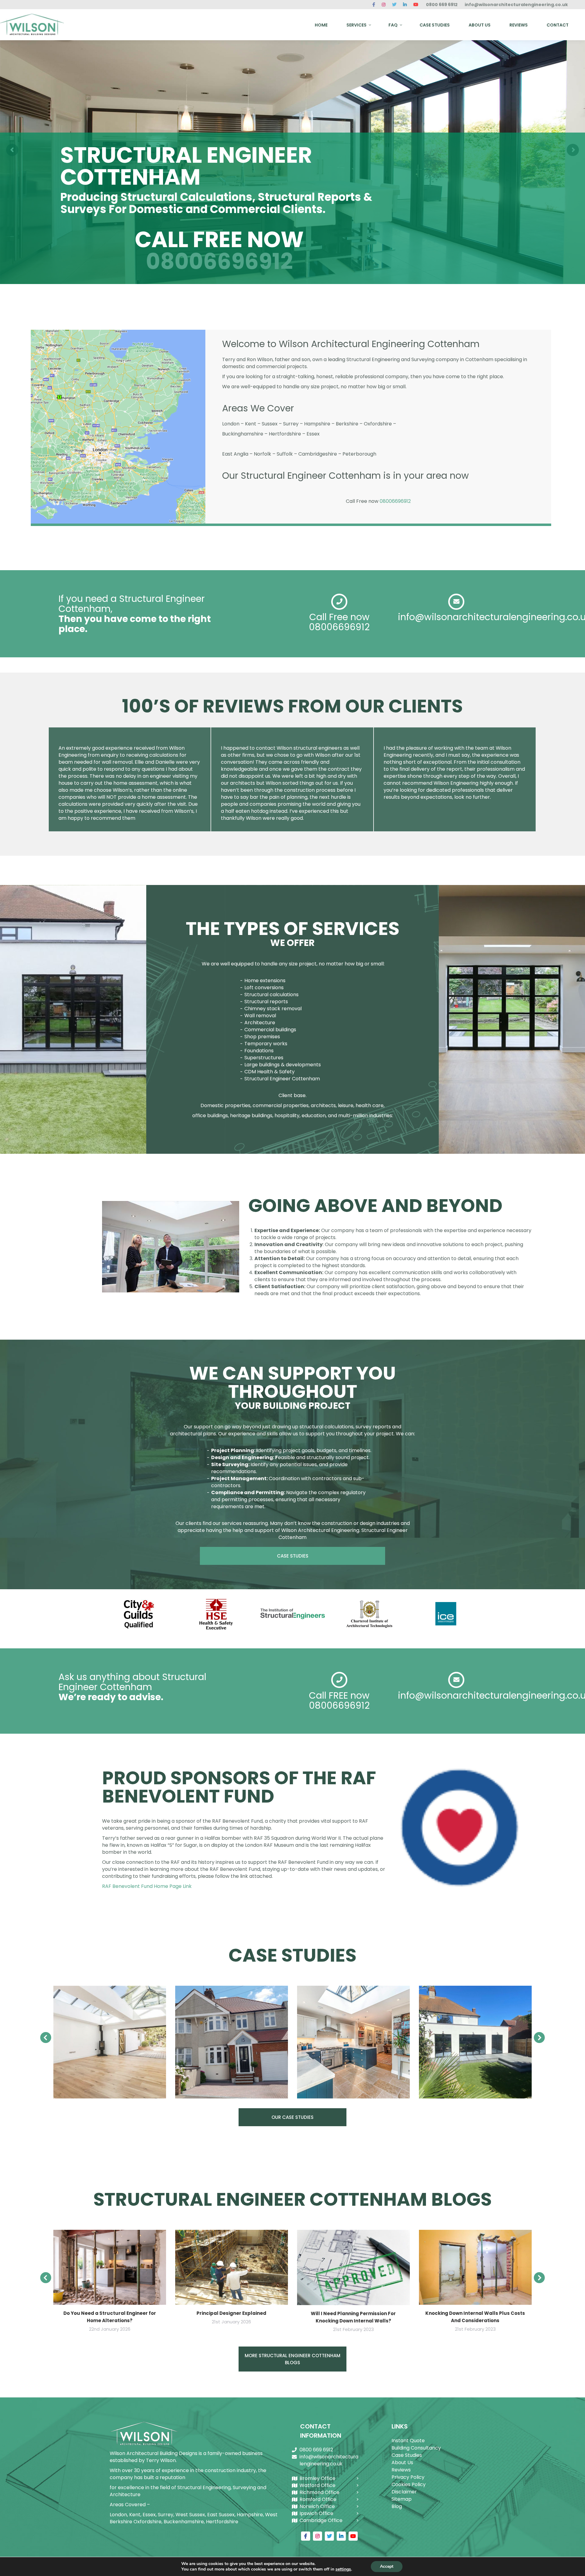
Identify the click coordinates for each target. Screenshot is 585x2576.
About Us (402, 2462)
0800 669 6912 (442, 5)
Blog (397, 2506)
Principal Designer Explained (231, 2313)
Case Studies (407, 2455)
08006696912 (219, 261)
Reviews (401, 2470)
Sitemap (402, 2499)
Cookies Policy (409, 2484)
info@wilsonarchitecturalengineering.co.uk (516, 5)
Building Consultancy (416, 2448)
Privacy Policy (408, 2477)
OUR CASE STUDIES (292, 2117)
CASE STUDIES (293, 1556)
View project (110, 2042)
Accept (387, 2566)
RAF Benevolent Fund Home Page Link (147, 1886)
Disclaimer (404, 2492)
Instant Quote (408, 2441)
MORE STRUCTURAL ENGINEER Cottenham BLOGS (292, 2359)
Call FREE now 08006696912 (339, 1700)
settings (343, 2569)
